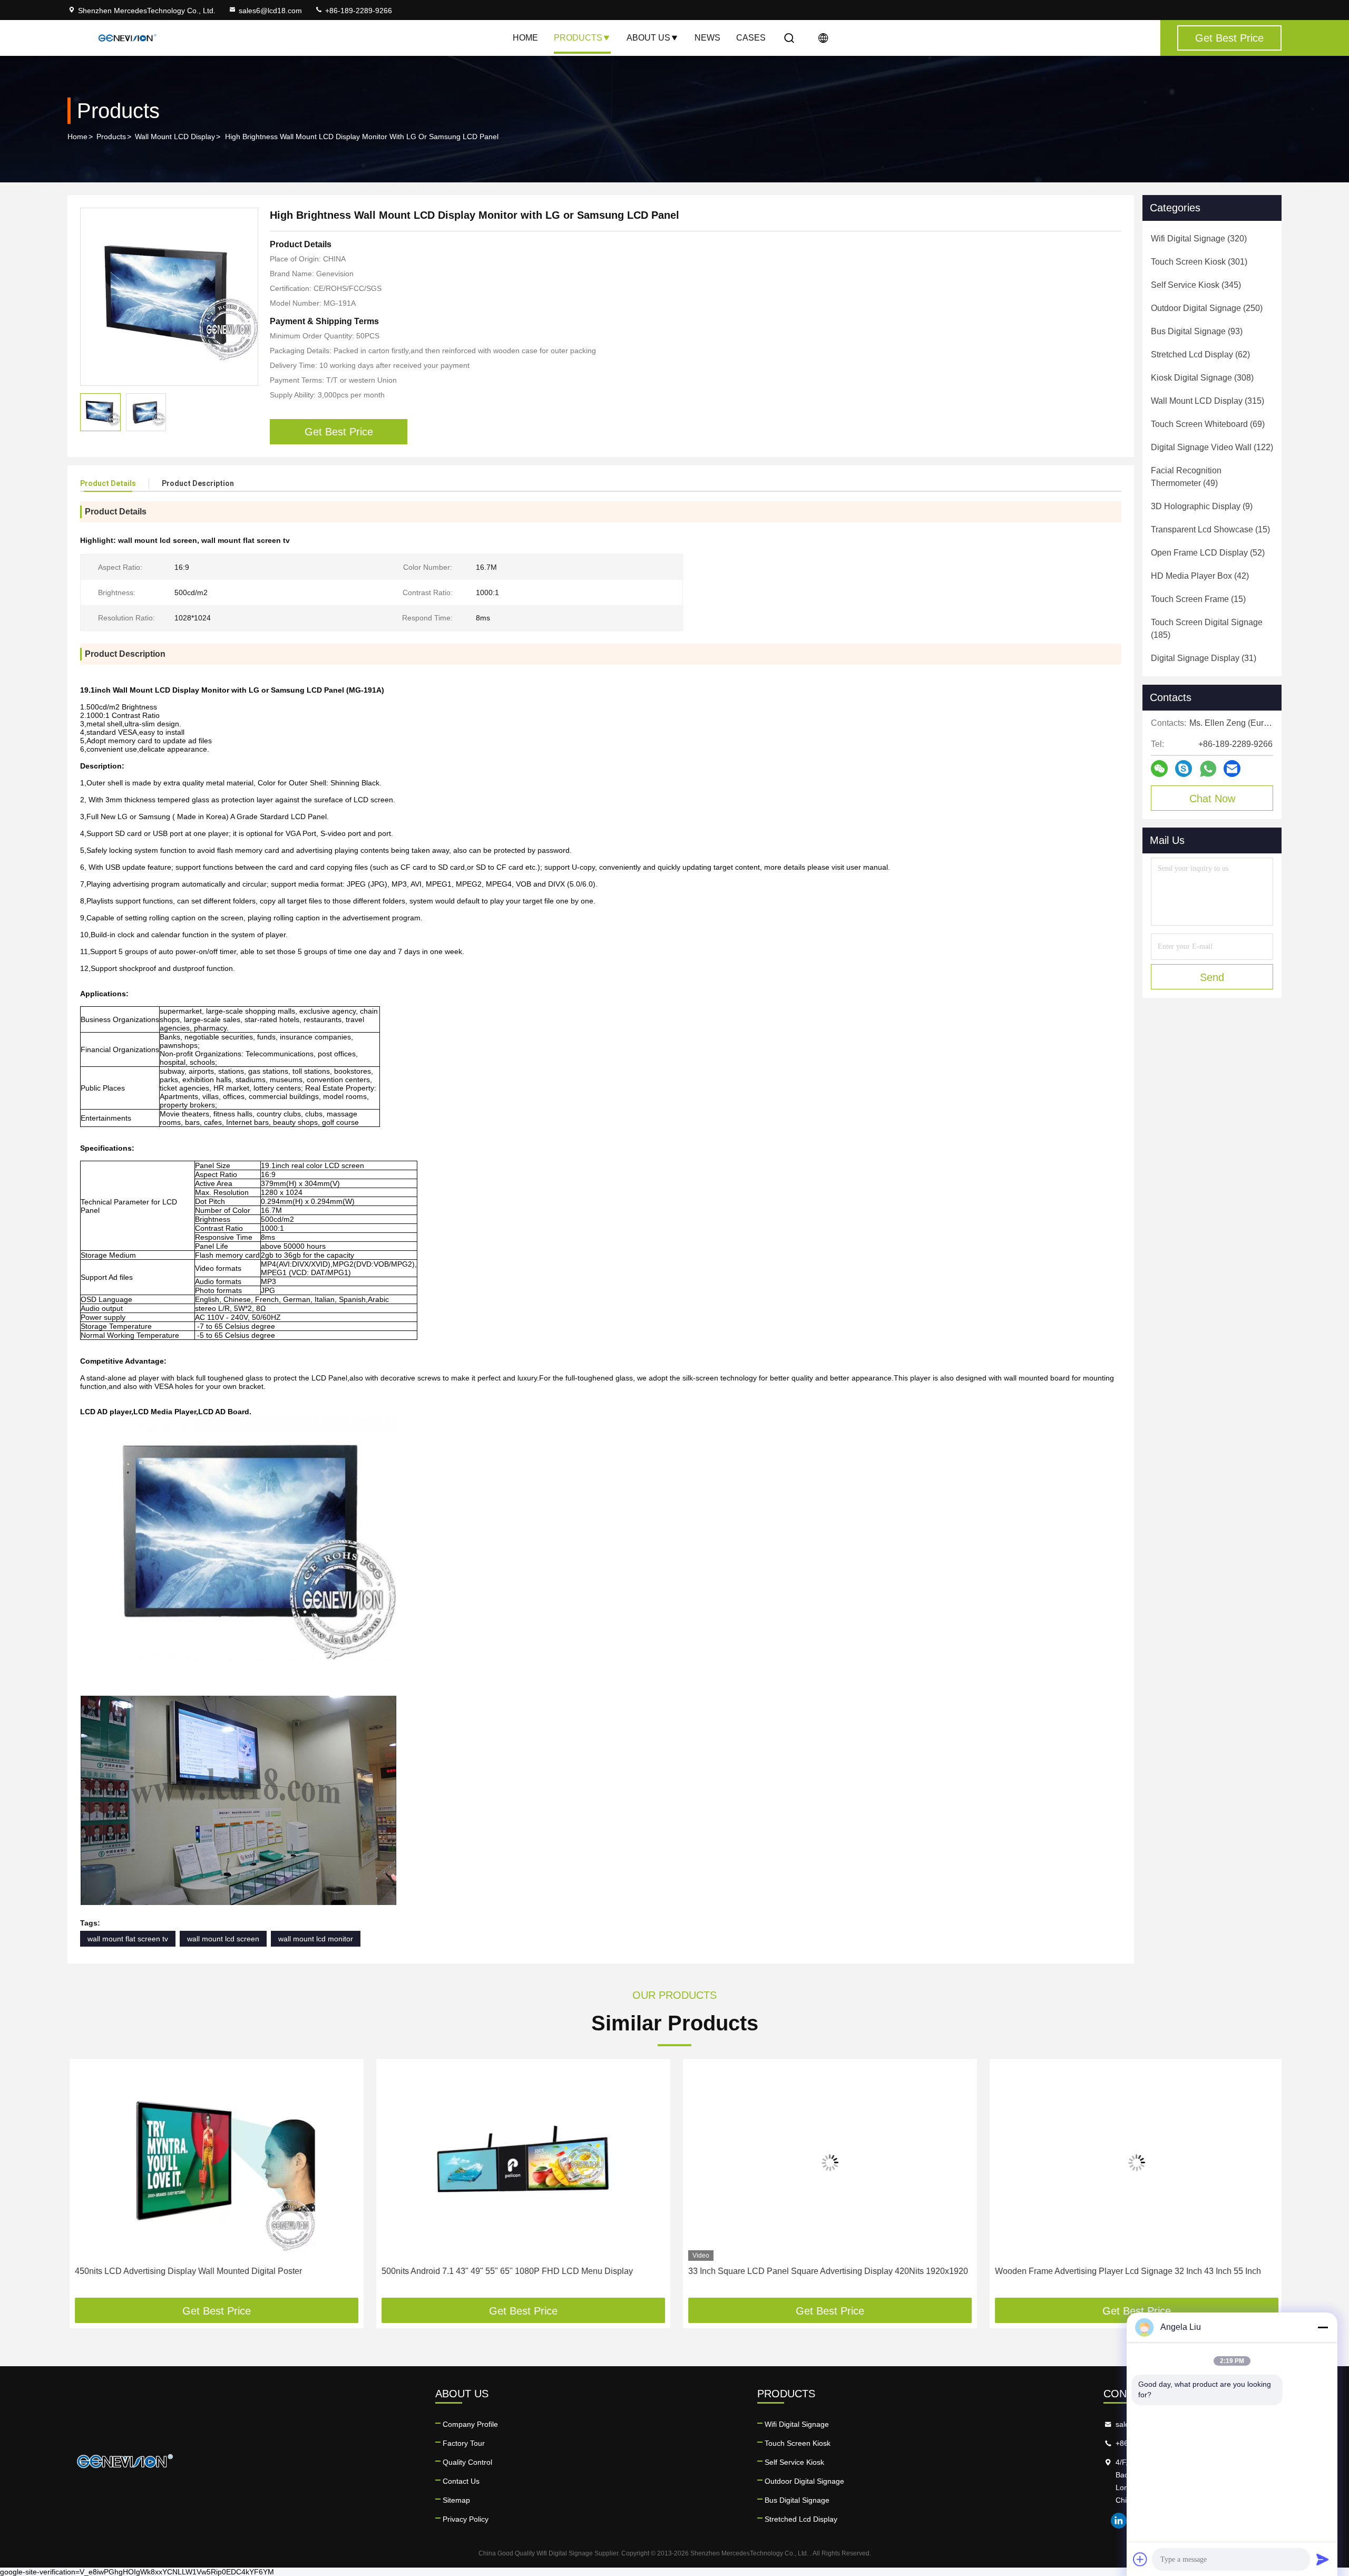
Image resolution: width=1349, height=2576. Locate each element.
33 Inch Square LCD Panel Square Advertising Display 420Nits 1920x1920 (826, 2271)
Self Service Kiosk (794, 2462)
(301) (1199, 262)
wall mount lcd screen (223, 1939)
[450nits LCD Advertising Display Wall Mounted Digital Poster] (214, 2162)
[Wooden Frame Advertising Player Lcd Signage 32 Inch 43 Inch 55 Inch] (1135, 2162)
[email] (1232, 769)
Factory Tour (464, 2443)
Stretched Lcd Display (801, 2519)
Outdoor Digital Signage (804, 2481)
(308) (1202, 378)
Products (578, 38)
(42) (1200, 576)
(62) (1200, 354)
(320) (1199, 239)
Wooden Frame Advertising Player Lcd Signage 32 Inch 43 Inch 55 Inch (1126, 2271)
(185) (1207, 629)
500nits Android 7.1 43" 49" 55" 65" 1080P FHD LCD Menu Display (505, 2271)
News (707, 38)
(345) (1196, 285)
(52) (1208, 553)
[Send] (1323, 2559)
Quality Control (467, 2462)
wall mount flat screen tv (128, 1939)
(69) (1208, 424)
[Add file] (1140, 2559)
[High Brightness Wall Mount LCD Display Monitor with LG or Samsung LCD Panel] (169, 297)
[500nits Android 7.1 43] (521, 2162)
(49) (1186, 477)
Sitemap (456, 2500)
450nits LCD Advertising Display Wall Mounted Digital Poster (186, 2271)
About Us (648, 38)
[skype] (1184, 769)
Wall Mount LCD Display (175, 137)
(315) (1208, 401)
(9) (1202, 506)
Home (525, 38)
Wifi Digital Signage (797, 2424)
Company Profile (470, 2424)
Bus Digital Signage (797, 2500)
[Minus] (1323, 2327)
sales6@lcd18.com (270, 11)
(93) (1197, 331)
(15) (1210, 529)
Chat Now (1212, 799)
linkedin (1119, 2521)
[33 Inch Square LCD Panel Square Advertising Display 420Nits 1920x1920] (828, 2162)
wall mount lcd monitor (316, 1939)
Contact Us (461, 2481)
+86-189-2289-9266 (358, 11)
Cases (751, 38)
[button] (86, 2182)
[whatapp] (1208, 769)
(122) (1212, 447)
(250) (1207, 308)
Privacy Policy (466, 2519)
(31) (1204, 658)
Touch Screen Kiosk (798, 2443)
